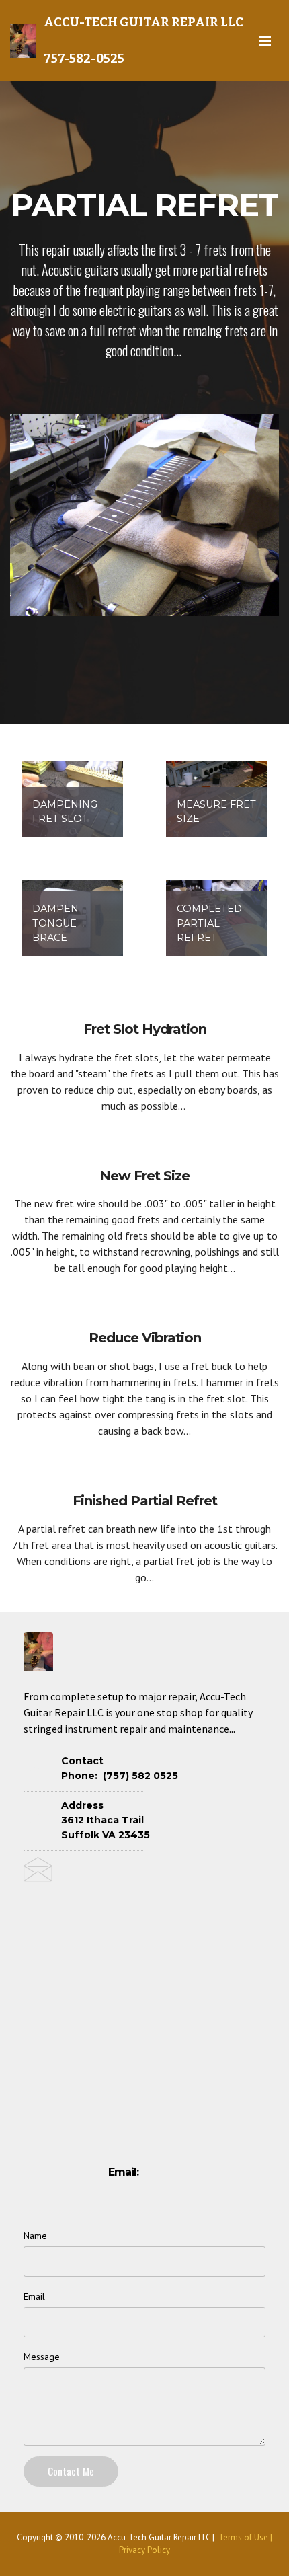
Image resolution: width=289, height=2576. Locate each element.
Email (34, 2296)
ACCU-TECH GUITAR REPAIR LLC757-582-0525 (143, 40)
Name (35, 2236)
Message (42, 2357)
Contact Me (71, 2471)
